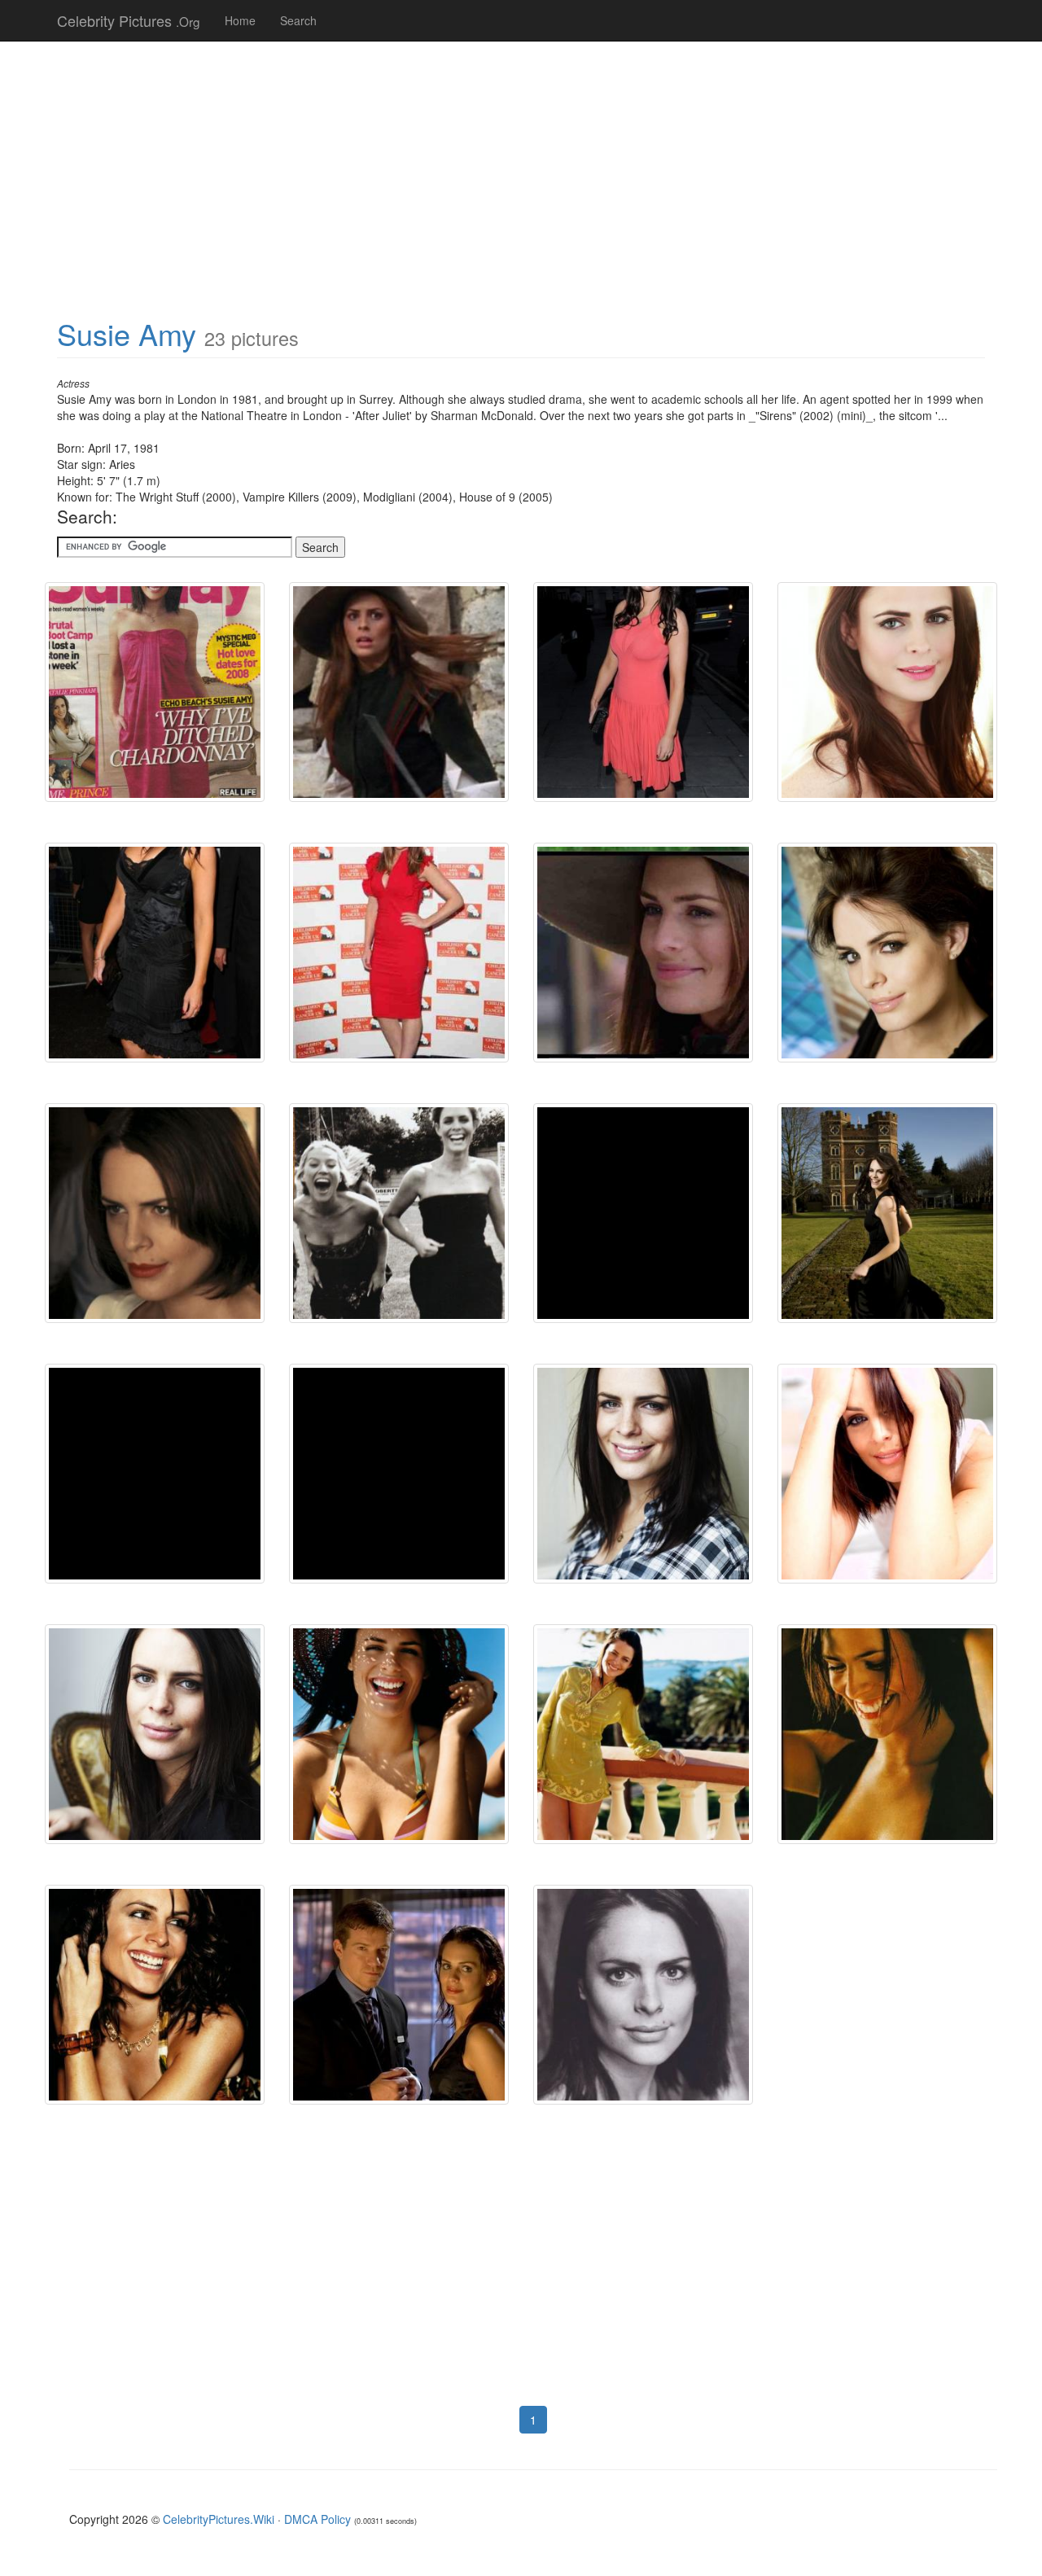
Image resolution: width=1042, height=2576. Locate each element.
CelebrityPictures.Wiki (219, 2519)
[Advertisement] (521, 171)
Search (298, 20)
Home (240, 20)
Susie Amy (127, 333)
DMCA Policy (317, 2519)
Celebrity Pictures (129, 20)
